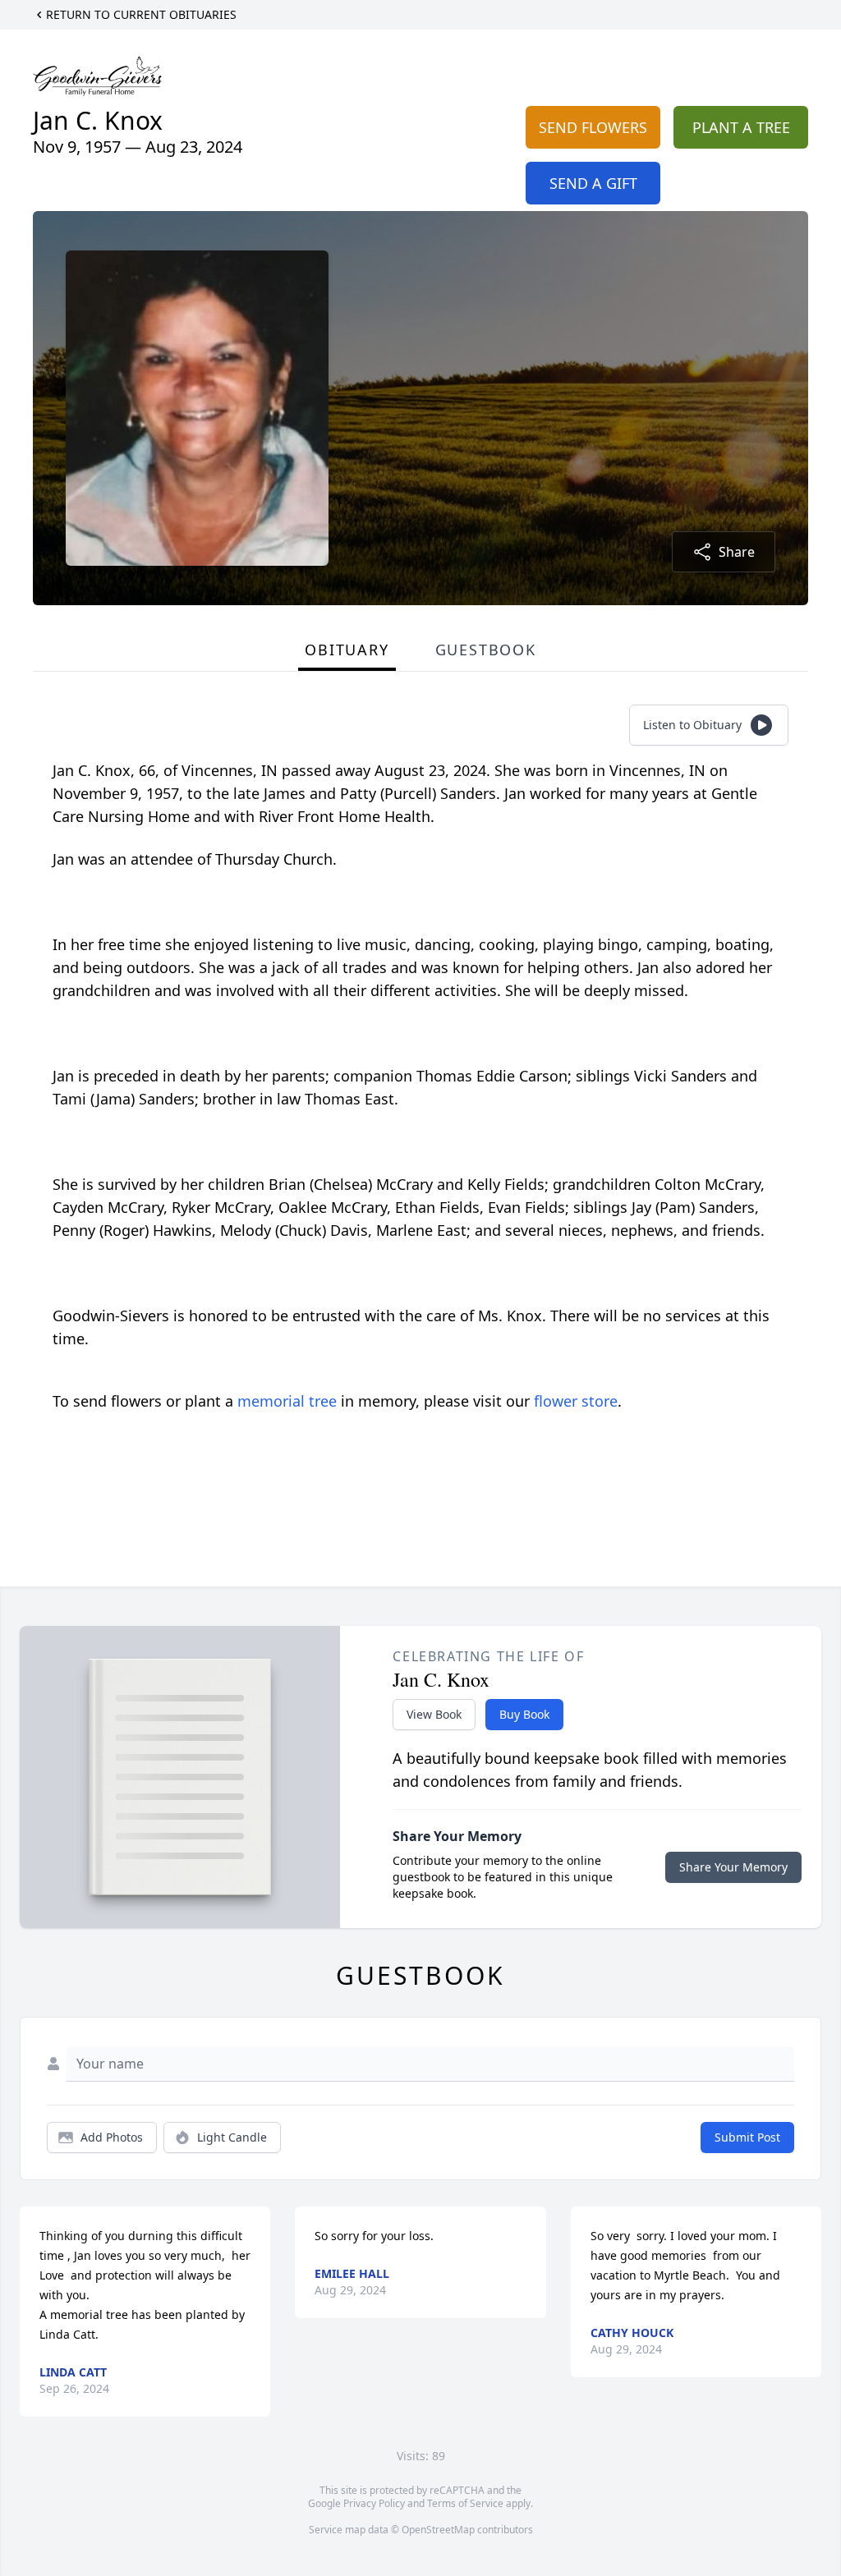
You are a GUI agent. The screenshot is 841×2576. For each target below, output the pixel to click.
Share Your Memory (733, 1867)
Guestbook (486, 650)
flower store (576, 1401)
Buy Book (524, 1714)
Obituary (347, 650)
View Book (434, 1714)
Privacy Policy (374, 2503)
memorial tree (287, 1401)
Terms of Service (465, 2503)
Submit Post (747, 2137)
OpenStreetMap (438, 2530)
